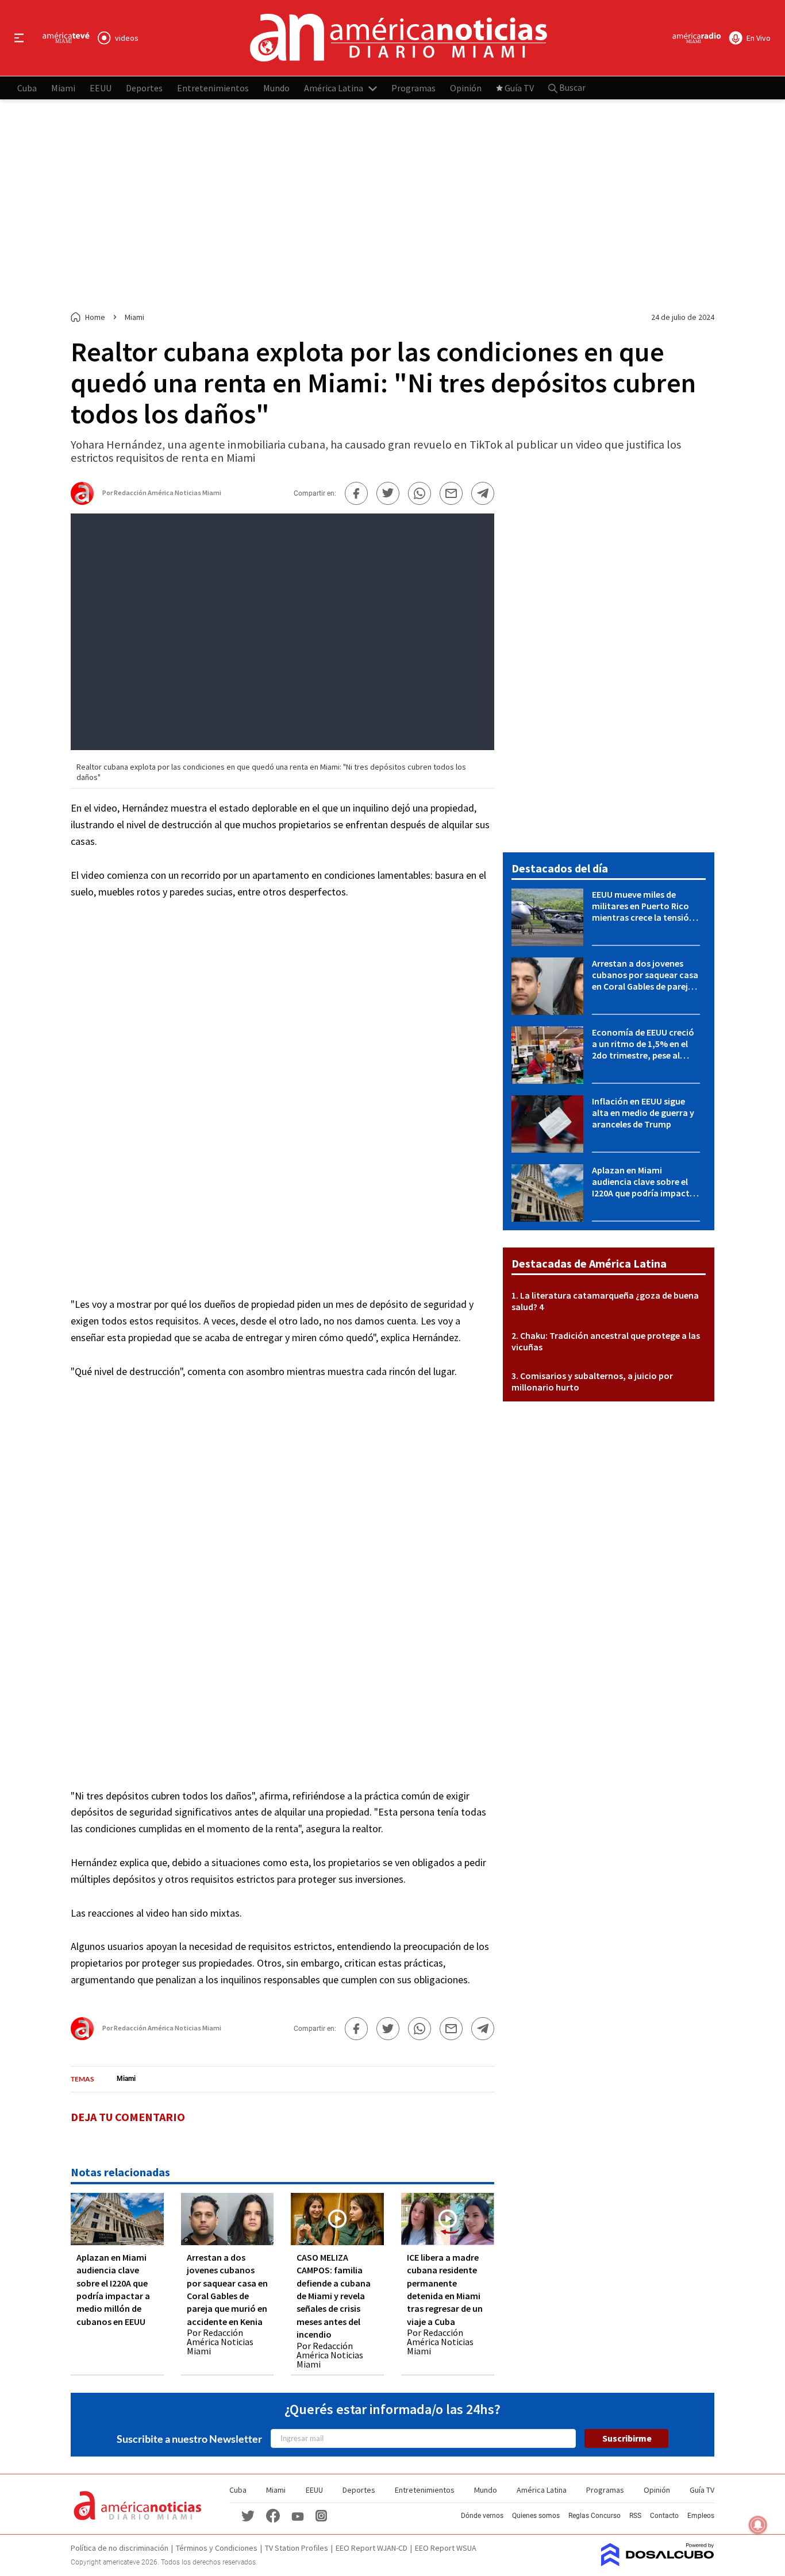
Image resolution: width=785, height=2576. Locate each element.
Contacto (664, 2516)
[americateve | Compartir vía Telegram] (483, 493)
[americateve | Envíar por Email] (451, 493)
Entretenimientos (213, 87)
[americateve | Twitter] (248, 2515)
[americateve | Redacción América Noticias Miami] (82, 500)
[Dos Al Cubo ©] (658, 2563)
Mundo (276, 87)
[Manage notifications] (758, 2525)
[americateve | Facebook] (273, 2515)
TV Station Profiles (297, 2548)
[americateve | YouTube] (298, 2515)
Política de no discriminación (120, 2548)
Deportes (144, 87)
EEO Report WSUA (446, 2548)
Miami (63, 87)
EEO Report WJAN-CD (372, 2548)
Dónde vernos (482, 2516)
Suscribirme (627, 2438)
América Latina (334, 87)
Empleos (701, 2516)
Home (95, 317)
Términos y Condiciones (217, 2548)
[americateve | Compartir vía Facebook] (356, 493)
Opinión (466, 87)
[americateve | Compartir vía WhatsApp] (420, 493)
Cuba (27, 87)
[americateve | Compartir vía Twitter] (388, 493)
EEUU (101, 87)
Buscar (572, 87)
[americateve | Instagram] (321, 2515)
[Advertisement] (392, 206)
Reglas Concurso (594, 2516)
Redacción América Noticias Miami (168, 493)
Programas (413, 87)
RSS (635, 2516)
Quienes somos (536, 2516)
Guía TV (519, 87)
